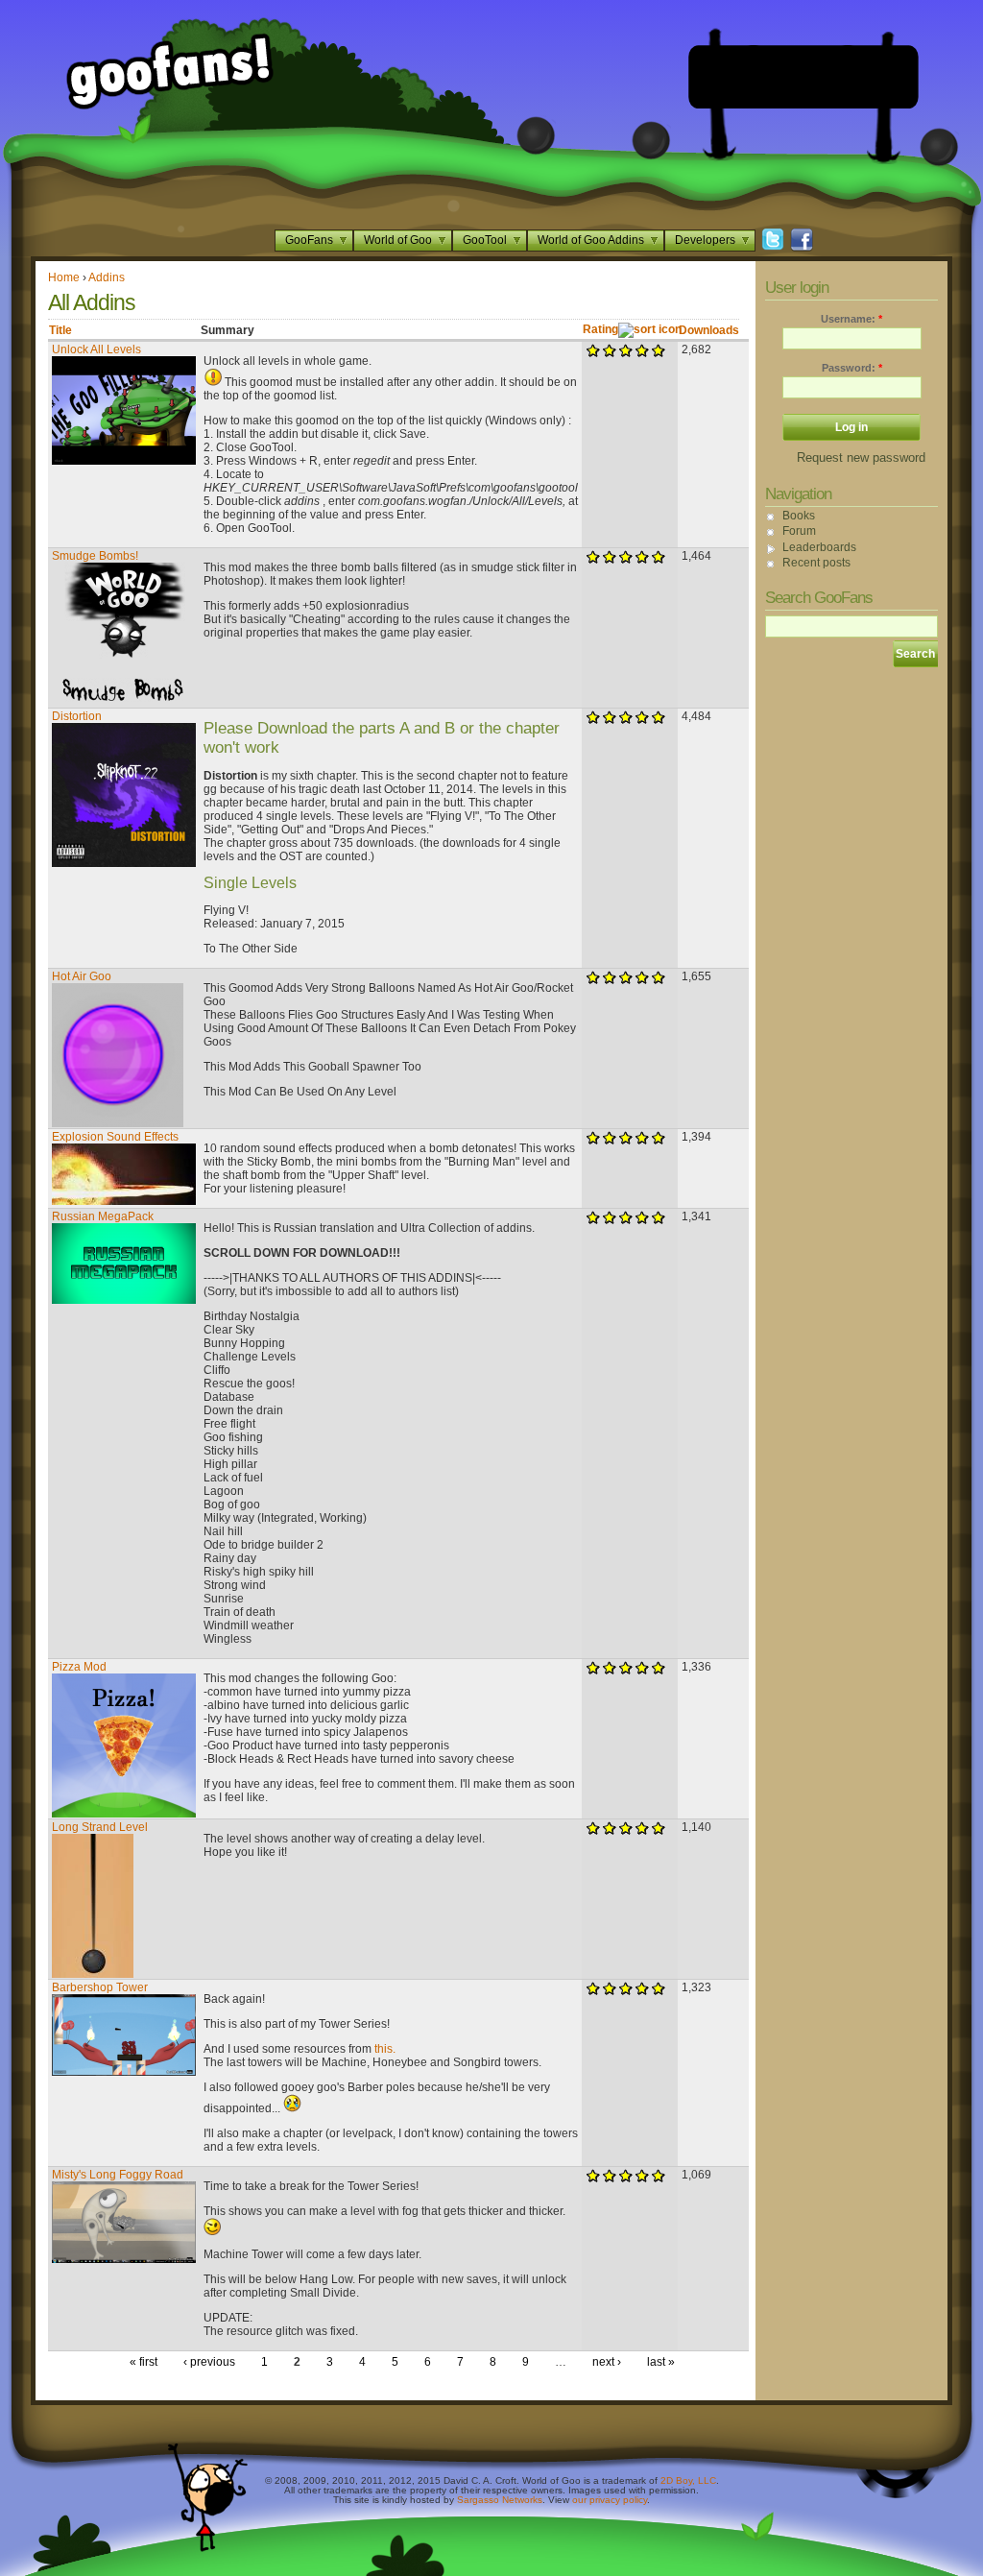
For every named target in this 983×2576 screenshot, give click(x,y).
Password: (852, 368)
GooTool (485, 240)
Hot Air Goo (82, 976)
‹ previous (209, 2362)
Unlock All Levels (96, 349)
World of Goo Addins (591, 240)
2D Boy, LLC (688, 2480)
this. (385, 2049)
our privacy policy (610, 2500)
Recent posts (816, 563)
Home (64, 277)
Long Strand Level (100, 1827)
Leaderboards (819, 547)
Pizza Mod (79, 1667)
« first (144, 2362)
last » (661, 2362)
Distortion (77, 716)
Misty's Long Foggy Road (118, 2175)
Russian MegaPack (103, 1216)
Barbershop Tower (100, 1987)
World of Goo (398, 240)
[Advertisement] (803, 77)
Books (799, 516)
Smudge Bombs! (95, 556)
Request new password (861, 457)
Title (60, 330)
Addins (107, 277)
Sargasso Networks (500, 2500)
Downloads (709, 330)
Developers (705, 240)
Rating (600, 329)
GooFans (309, 240)
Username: (851, 319)
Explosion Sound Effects (115, 1137)
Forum (799, 531)
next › (607, 2362)
